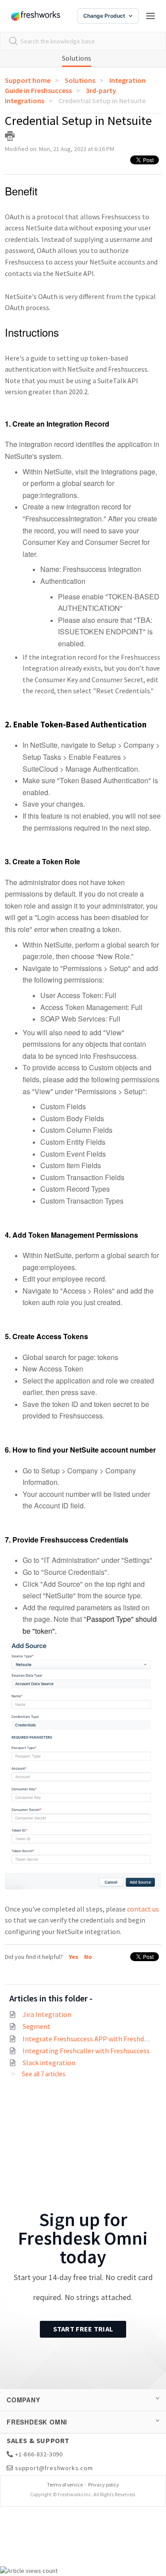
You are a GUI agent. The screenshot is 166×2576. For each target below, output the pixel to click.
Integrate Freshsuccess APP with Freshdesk (88, 2039)
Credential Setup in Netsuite (102, 101)
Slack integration (49, 2063)
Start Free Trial (83, 2329)
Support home (28, 80)
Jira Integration (47, 2014)
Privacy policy (104, 2485)
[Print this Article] (10, 136)
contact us (143, 1909)
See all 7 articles (44, 2074)
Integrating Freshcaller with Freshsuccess (86, 2051)
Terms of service (65, 2485)
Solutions (77, 58)
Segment (37, 2026)
